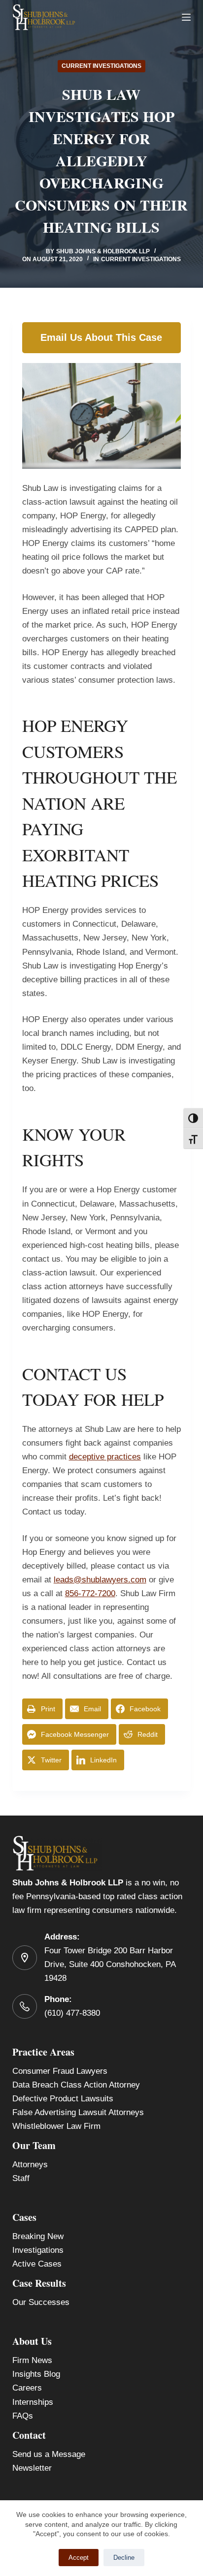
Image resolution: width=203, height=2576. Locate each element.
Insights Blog (36, 2374)
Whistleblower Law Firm (56, 2126)
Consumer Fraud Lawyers (60, 2071)
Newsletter (32, 2468)
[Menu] (186, 17)
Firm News (32, 2360)
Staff (21, 2178)
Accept (79, 2558)
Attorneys (30, 2165)
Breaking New (38, 2236)
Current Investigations (101, 66)
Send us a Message (49, 2454)
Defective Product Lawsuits (63, 2099)
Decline (124, 2558)
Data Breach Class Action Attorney (76, 2085)
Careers (27, 2388)
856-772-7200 (90, 1593)
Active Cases (37, 2264)
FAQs (23, 2416)
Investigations (38, 2250)
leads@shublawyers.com (100, 1580)
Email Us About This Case (101, 337)
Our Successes (41, 2302)
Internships (33, 2402)
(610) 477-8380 (72, 2013)
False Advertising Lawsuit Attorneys (78, 2112)
